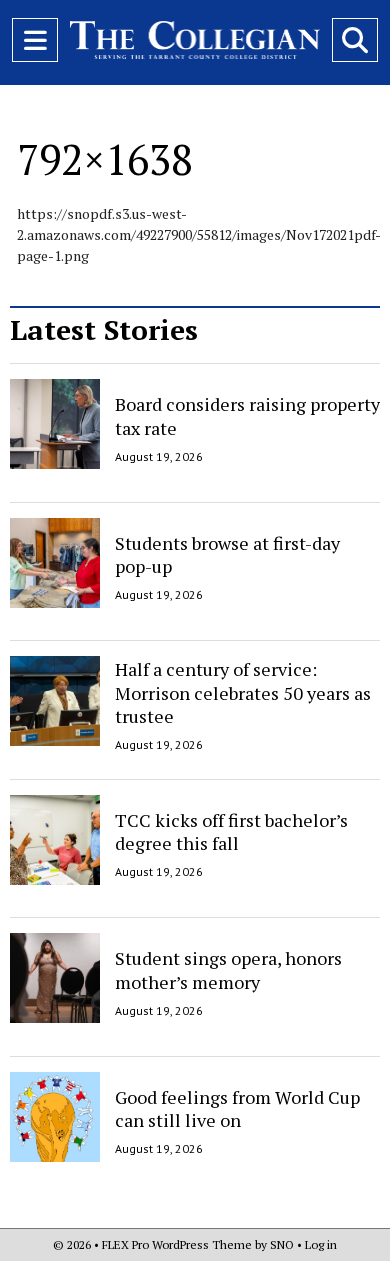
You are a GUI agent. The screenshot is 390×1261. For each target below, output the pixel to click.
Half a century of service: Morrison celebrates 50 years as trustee (243, 692)
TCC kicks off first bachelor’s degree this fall (231, 831)
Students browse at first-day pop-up (227, 554)
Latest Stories (104, 329)
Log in (321, 1244)
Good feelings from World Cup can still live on (237, 1108)
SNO (282, 1244)
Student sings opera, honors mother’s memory (228, 969)
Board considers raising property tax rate (247, 415)
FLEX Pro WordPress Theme (177, 1244)
